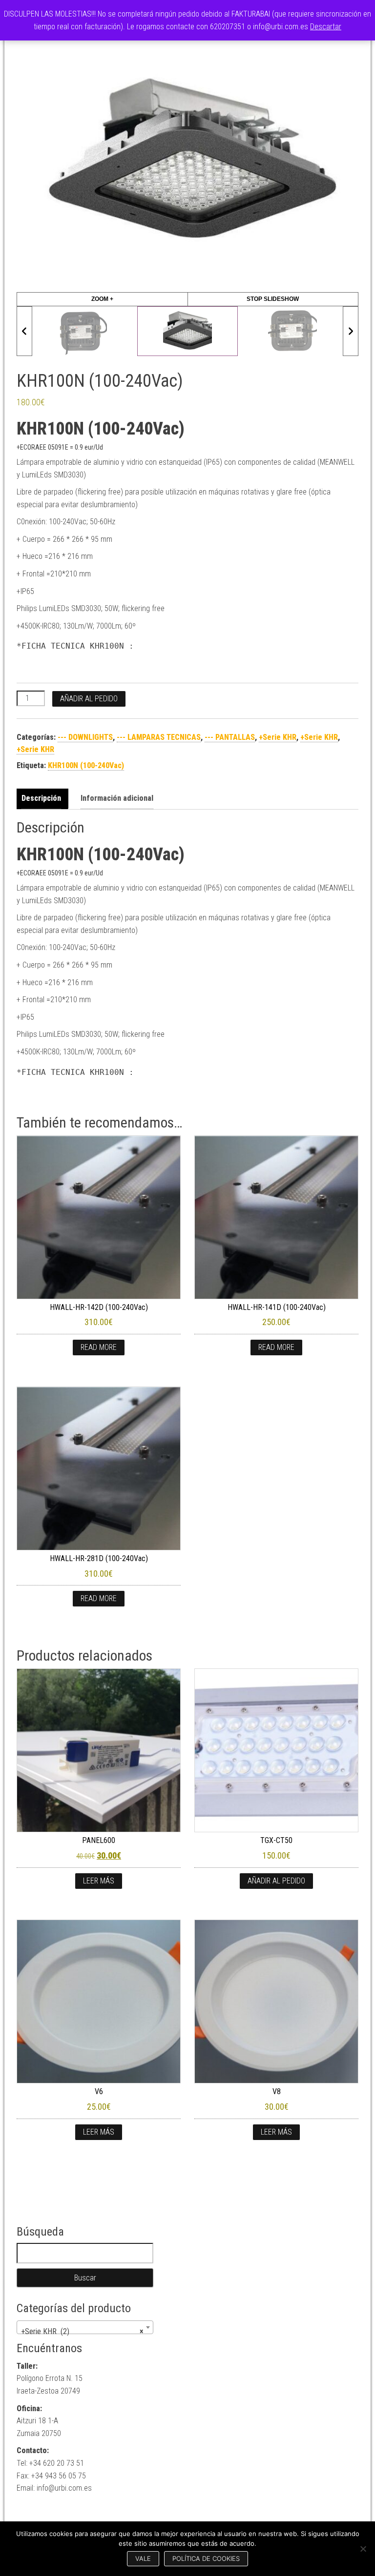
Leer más (99, 1881)
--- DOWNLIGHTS (85, 737)
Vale (143, 2558)
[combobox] (85, 2327)
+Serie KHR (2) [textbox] (82, 2331)
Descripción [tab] (41, 798)
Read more (99, 1347)
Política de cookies (206, 2558)
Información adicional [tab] (117, 798)
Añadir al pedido (89, 699)
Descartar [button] (326, 27)
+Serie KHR (278, 737)
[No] (363, 2549)
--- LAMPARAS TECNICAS (159, 737)
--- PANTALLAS (230, 737)
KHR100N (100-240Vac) (86, 765)
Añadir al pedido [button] (276, 1881)
